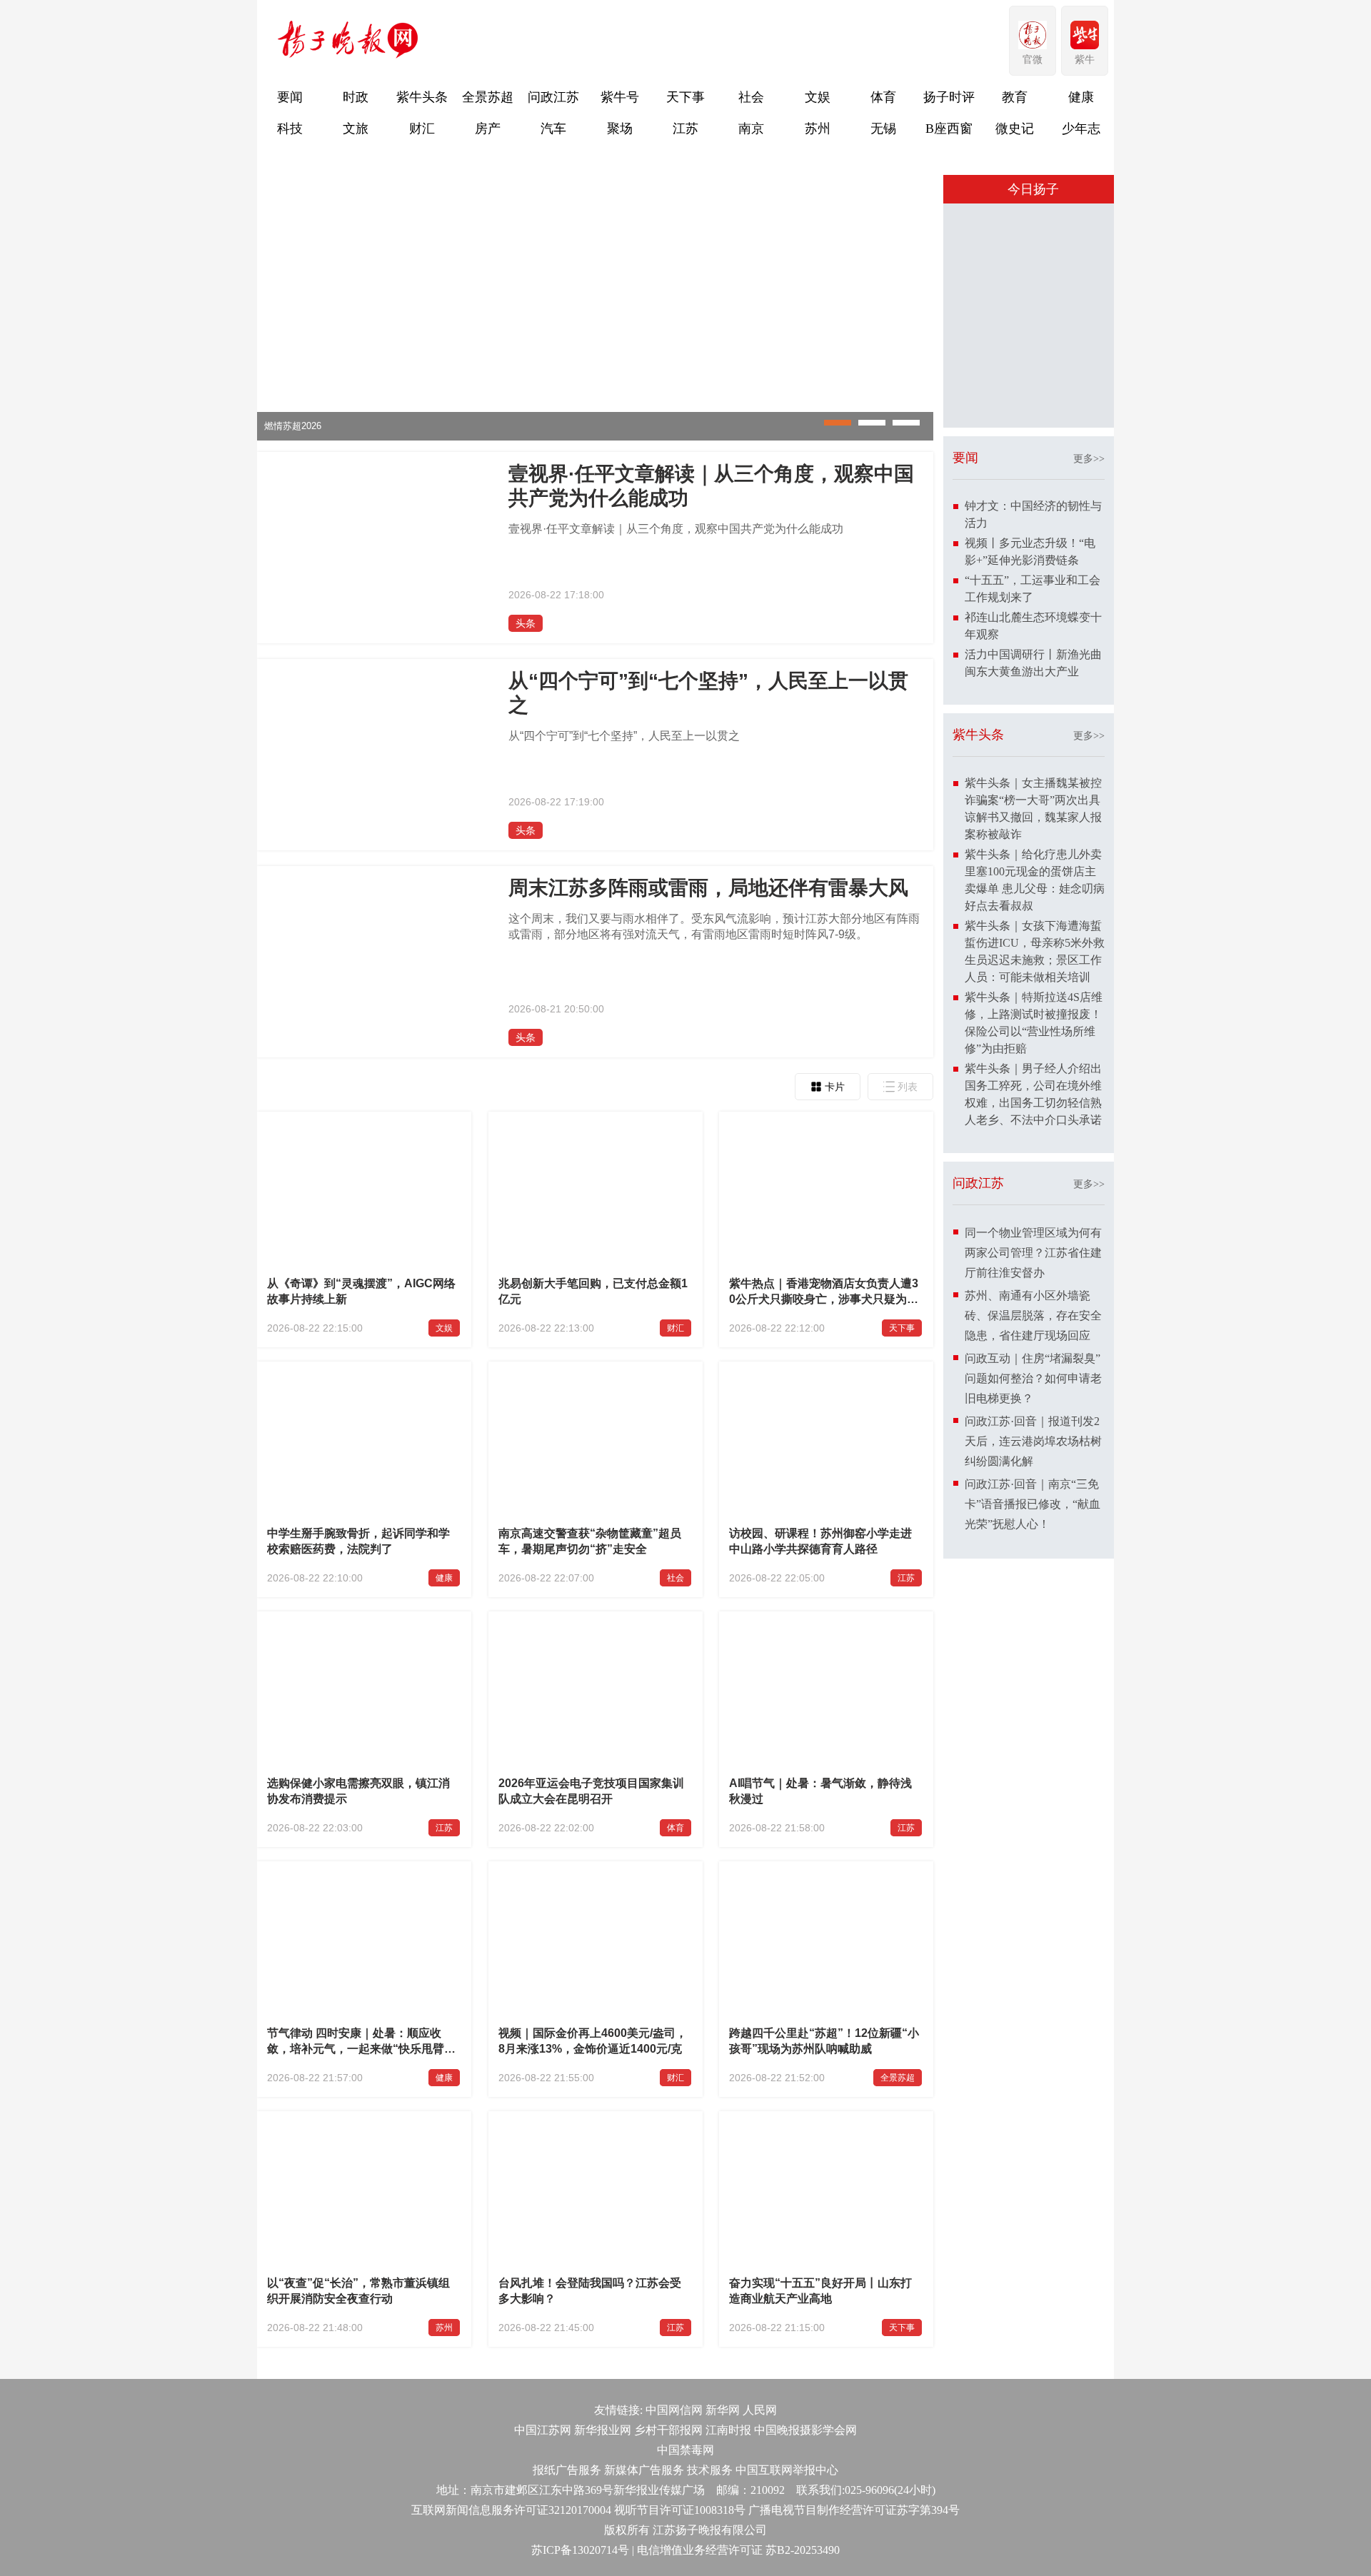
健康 (1081, 97)
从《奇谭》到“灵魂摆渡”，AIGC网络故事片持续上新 (361, 1291)
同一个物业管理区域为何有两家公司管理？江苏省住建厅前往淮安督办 (1033, 1498)
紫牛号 (620, 97)
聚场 (620, 129)
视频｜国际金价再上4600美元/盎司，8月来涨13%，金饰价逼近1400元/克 (593, 2041)
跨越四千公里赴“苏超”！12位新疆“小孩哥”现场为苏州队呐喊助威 (824, 2041)
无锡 (883, 129)
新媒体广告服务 (644, 2470)
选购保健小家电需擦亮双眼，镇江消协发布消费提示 (358, 1791)
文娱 (818, 97)
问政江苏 (553, 97)
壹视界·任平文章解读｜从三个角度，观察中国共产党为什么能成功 (711, 486)
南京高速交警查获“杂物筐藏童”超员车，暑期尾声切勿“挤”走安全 (590, 1541)
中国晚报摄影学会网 (805, 2430)
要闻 (290, 97)
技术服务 (710, 2470)
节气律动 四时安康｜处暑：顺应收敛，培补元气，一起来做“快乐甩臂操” (356, 2043)
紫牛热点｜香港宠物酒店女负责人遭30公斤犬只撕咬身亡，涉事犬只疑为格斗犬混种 (824, 1293)
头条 (526, 623)
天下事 (685, 97)
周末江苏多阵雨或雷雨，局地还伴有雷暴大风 (708, 888)
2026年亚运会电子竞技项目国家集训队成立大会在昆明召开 (591, 1791)
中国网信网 (674, 2410)
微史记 (1015, 129)
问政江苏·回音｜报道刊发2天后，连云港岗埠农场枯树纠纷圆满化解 (1033, 1687)
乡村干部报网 (668, 2430)
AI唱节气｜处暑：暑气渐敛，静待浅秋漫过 (820, 1791)
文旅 (356, 129)
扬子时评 (949, 97)
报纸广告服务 (567, 2470)
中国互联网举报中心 (787, 2470)
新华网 (723, 2410)
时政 (356, 97)
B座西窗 (949, 129)
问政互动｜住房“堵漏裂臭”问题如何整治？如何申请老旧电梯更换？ (1033, 1624)
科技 (290, 129)
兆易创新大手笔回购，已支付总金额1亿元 (593, 1291)
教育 (1015, 97)
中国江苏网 (543, 2430)
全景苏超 (488, 97)
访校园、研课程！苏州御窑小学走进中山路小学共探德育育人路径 (820, 1541)
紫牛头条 (422, 97)
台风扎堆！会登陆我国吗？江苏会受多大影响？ (590, 2291)
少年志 (1081, 129)
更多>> (1089, 704)
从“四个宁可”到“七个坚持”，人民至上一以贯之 (708, 693)
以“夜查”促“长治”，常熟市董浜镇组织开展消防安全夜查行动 (358, 2291)
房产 (488, 129)
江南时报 (728, 2430)
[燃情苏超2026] (595, 437)
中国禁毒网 (685, 2450)
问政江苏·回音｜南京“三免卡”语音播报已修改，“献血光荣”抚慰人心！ (1033, 1750)
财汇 (422, 129)
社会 (751, 97)
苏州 (818, 129)
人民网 (760, 2410)
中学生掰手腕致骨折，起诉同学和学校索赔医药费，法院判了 (358, 1541)
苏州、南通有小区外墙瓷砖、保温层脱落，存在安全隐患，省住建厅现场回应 (1033, 1561)
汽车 (553, 129)
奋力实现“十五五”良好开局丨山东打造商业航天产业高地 (820, 2291)
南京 (751, 129)
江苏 (685, 129)
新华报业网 (603, 2430)
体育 (883, 97)
